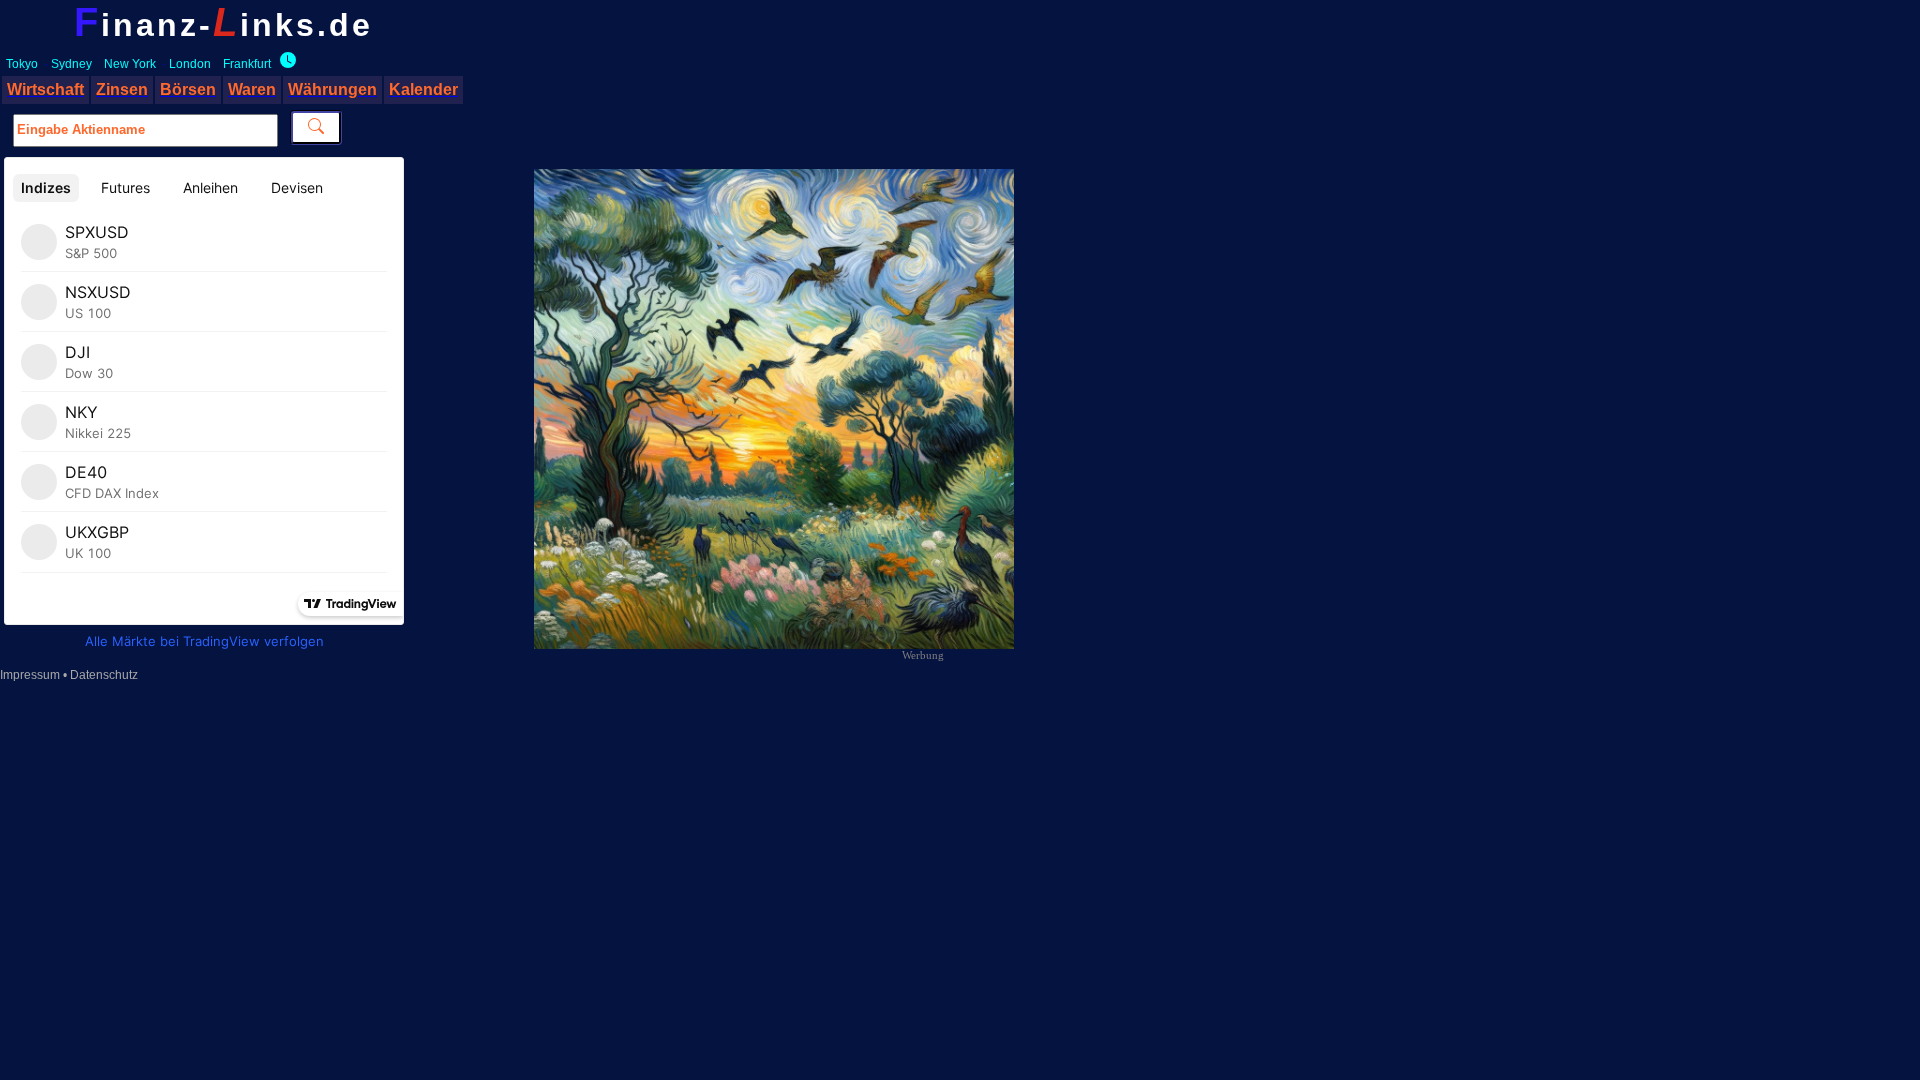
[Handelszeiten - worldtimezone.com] (285, 64)
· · (138, 64)
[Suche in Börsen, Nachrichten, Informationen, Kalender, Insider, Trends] (316, 127)
